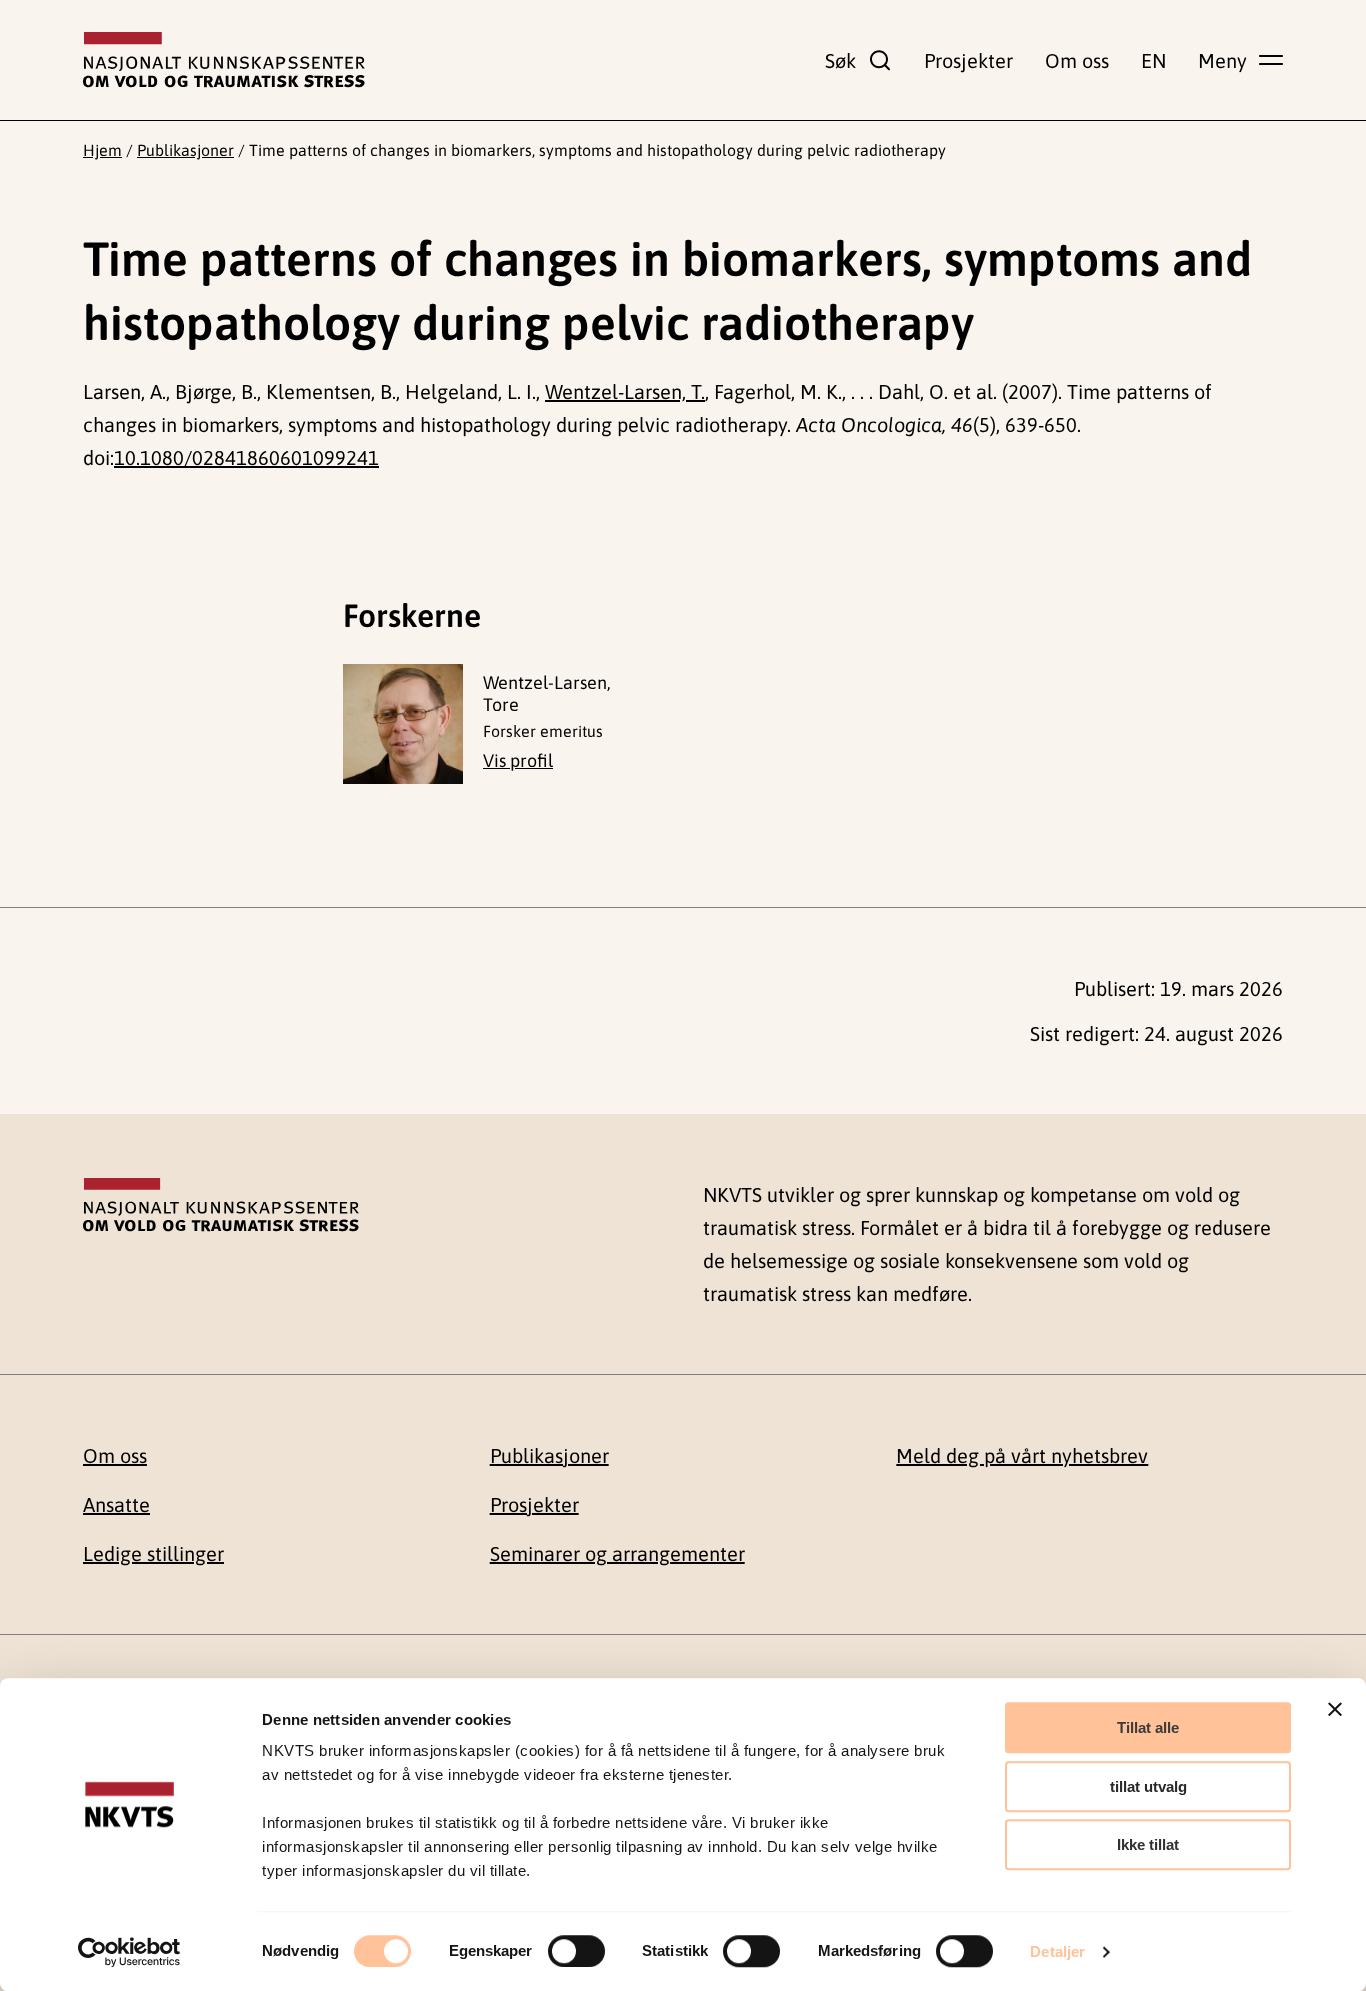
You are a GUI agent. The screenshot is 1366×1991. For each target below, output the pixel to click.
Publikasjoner (185, 150)
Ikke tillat (1148, 1844)
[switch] (576, 1951)
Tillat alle (1148, 1727)
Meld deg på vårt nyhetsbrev (1022, 1455)
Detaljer (1057, 1951)
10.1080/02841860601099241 (246, 457)
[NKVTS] (224, 60)
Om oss (1077, 60)
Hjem (102, 150)
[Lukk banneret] (1335, 1709)
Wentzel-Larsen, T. (625, 391)
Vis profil (518, 760)
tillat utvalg (1148, 1786)
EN (1153, 60)
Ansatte (116, 1504)
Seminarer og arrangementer (617, 1553)
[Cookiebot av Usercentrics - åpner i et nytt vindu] (129, 1952)
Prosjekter (968, 60)
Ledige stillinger (153, 1553)
